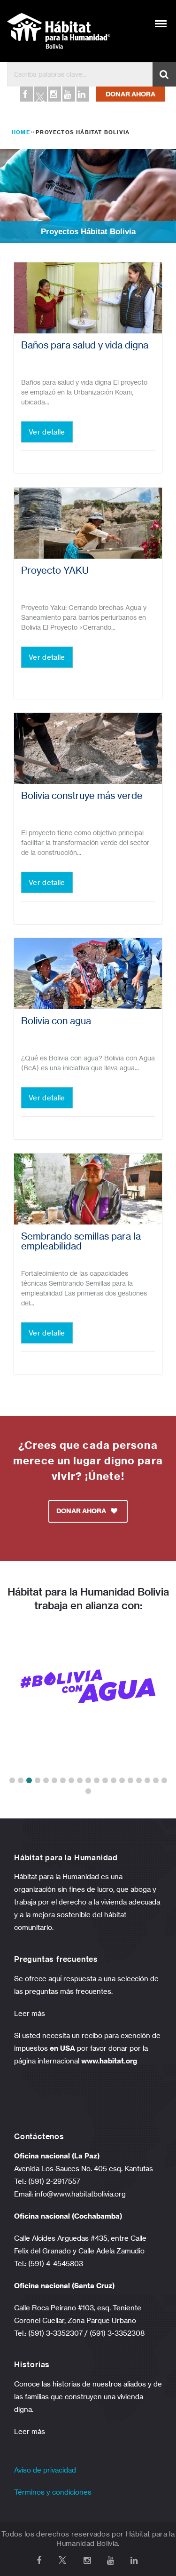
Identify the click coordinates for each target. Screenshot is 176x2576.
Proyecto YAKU (55, 570)
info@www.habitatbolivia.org (80, 2194)
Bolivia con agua (56, 1021)
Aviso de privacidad (45, 2470)
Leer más (30, 2013)
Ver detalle (47, 432)
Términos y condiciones (53, 2492)
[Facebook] (26, 94)
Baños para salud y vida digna (85, 345)
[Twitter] (40, 94)
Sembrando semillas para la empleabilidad (81, 1241)
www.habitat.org (109, 2061)
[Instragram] (54, 94)
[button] (12, 1780)
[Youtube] (68, 94)
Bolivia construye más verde (82, 796)
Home (21, 132)
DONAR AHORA (130, 94)
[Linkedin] (82, 94)
